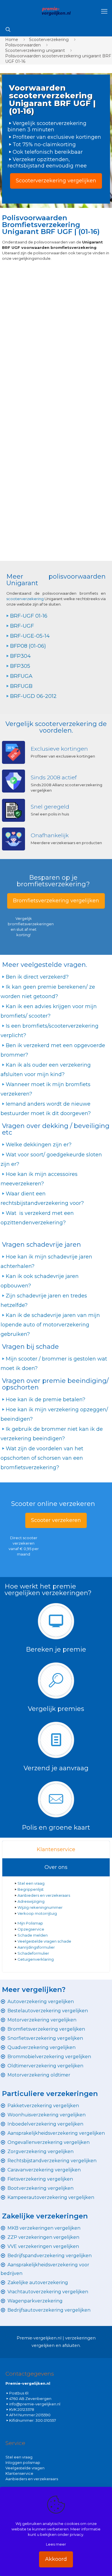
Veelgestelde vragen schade (44, 1941)
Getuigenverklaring (36, 1959)
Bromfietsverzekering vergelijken (46, 2029)
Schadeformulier (33, 1953)
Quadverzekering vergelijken (41, 2047)
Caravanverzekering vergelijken (44, 2170)
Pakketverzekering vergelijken (43, 2106)
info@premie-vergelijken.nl (35, 2404)
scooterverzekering (25, 599)
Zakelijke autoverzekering (38, 2283)
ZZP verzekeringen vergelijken (43, 2237)
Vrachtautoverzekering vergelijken (48, 2292)
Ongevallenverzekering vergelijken (49, 2142)
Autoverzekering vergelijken (41, 2002)
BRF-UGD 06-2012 (33, 696)
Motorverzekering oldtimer (39, 2075)
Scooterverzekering (49, 40)
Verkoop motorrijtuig (37, 1913)
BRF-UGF (22, 626)
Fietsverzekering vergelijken (40, 2179)
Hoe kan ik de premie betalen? (46, 1400)
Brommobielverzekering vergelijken (49, 2057)
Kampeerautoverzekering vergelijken (51, 2197)
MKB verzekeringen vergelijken (44, 2228)
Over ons (56, 1867)
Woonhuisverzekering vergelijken (47, 2115)
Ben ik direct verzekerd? (37, 977)
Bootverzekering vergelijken (40, 2188)
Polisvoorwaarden (23, 45)
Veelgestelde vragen (25, 2468)
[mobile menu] (104, 11)
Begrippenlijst (31, 1889)
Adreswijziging (31, 1901)
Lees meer (56, 2544)
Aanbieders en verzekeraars (44, 1895)
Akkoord (56, 2559)
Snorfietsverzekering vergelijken (45, 2038)
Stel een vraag (31, 1883)
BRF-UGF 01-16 (29, 616)
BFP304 (20, 656)
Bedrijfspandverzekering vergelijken (50, 2256)
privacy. (77, 2534)
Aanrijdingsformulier (36, 1947)
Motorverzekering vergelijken (42, 2020)
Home (12, 40)
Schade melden (33, 1935)
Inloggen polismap (23, 2462)
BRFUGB (21, 686)
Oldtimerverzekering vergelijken (45, 2066)
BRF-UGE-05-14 (30, 636)
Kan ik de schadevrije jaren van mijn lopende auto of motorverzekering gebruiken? (50, 1325)
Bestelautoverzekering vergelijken (48, 2011)
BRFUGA (21, 676)
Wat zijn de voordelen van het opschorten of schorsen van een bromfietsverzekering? (42, 1458)
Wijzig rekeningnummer (40, 1907)
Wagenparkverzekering (35, 2301)
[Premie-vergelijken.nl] (56, 11)
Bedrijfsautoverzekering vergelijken (49, 2310)
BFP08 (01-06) (28, 646)
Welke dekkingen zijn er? (39, 1145)
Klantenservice (56, 1849)
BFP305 (20, 666)
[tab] (56, 1850)
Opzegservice (31, 1929)
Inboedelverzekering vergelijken (45, 2124)
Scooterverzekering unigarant (35, 50)
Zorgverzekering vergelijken (40, 2151)
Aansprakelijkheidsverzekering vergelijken (56, 2133)
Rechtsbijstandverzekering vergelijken (52, 2161)
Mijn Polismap (30, 1923)
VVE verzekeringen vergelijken (43, 2246)
